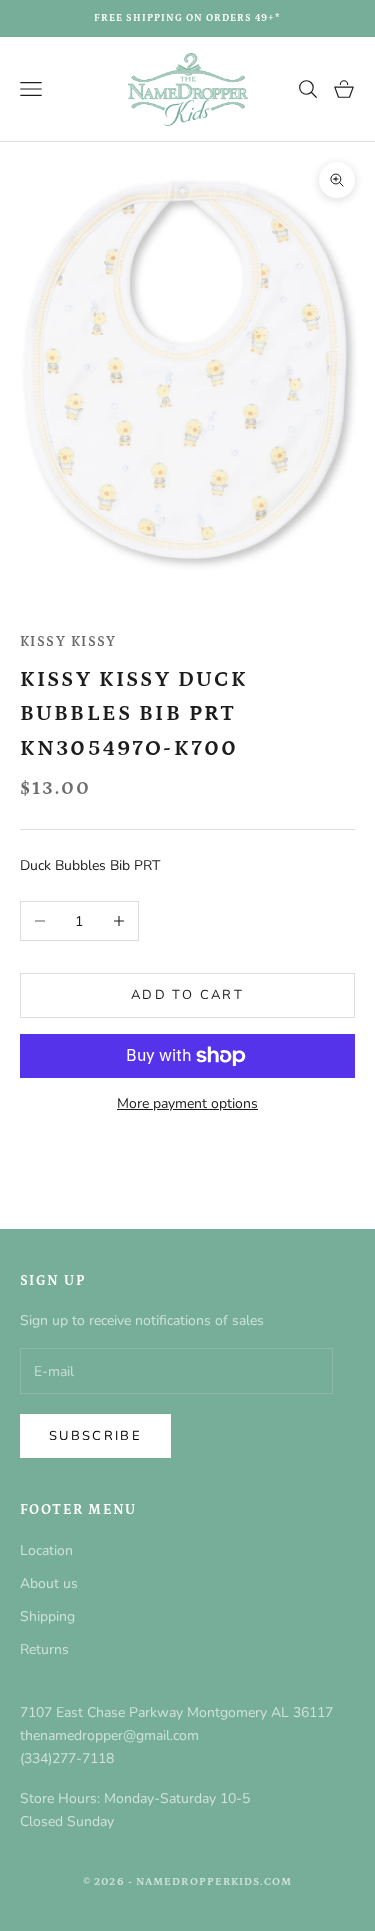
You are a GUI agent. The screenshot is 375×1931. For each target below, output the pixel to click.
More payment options (187, 1103)
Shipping (47, 1616)
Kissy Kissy (68, 642)
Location (46, 1550)
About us (49, 1583)
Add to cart (187, 995)
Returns (44, 1649)
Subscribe (95, 1436)
